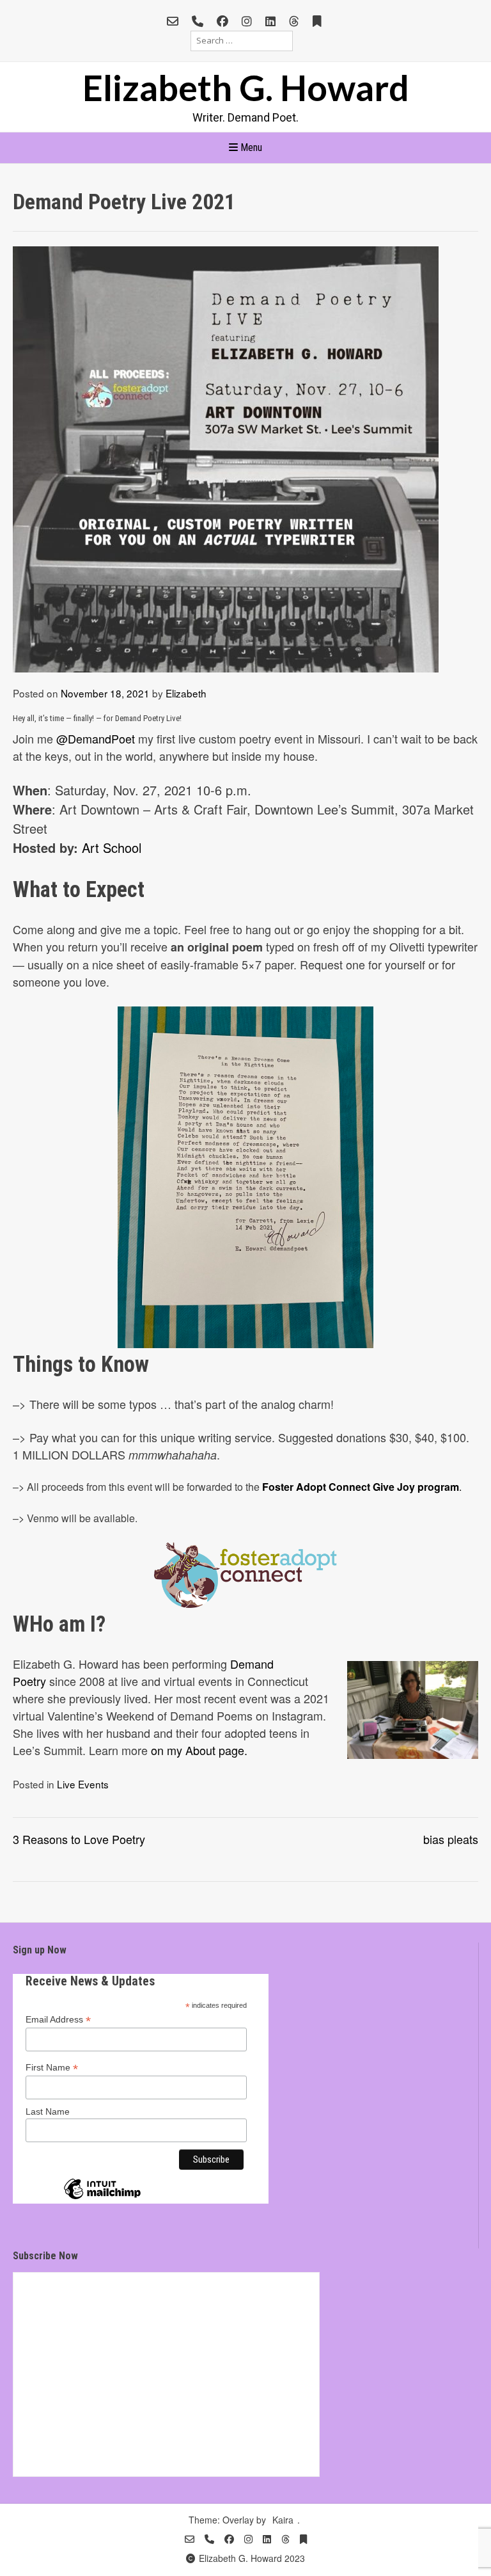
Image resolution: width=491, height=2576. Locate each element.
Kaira (283, 2520)
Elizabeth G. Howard (246, 87)
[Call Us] (198, 21)
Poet (123, 738)
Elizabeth (186, 693)
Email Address (58, 2020)
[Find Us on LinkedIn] (270, 21)
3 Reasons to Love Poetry (79, 1839)
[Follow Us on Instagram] (247, 21)
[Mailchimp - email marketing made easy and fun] (102, 2198)
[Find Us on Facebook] (222, 21)
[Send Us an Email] (173, 21)
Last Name (48, 2111)
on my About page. (199, 1750)
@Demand (84, 738)
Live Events (83, 1784)
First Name (52, 2068)
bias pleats (451, 1839)
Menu (250, 147)
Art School (112, 847)
